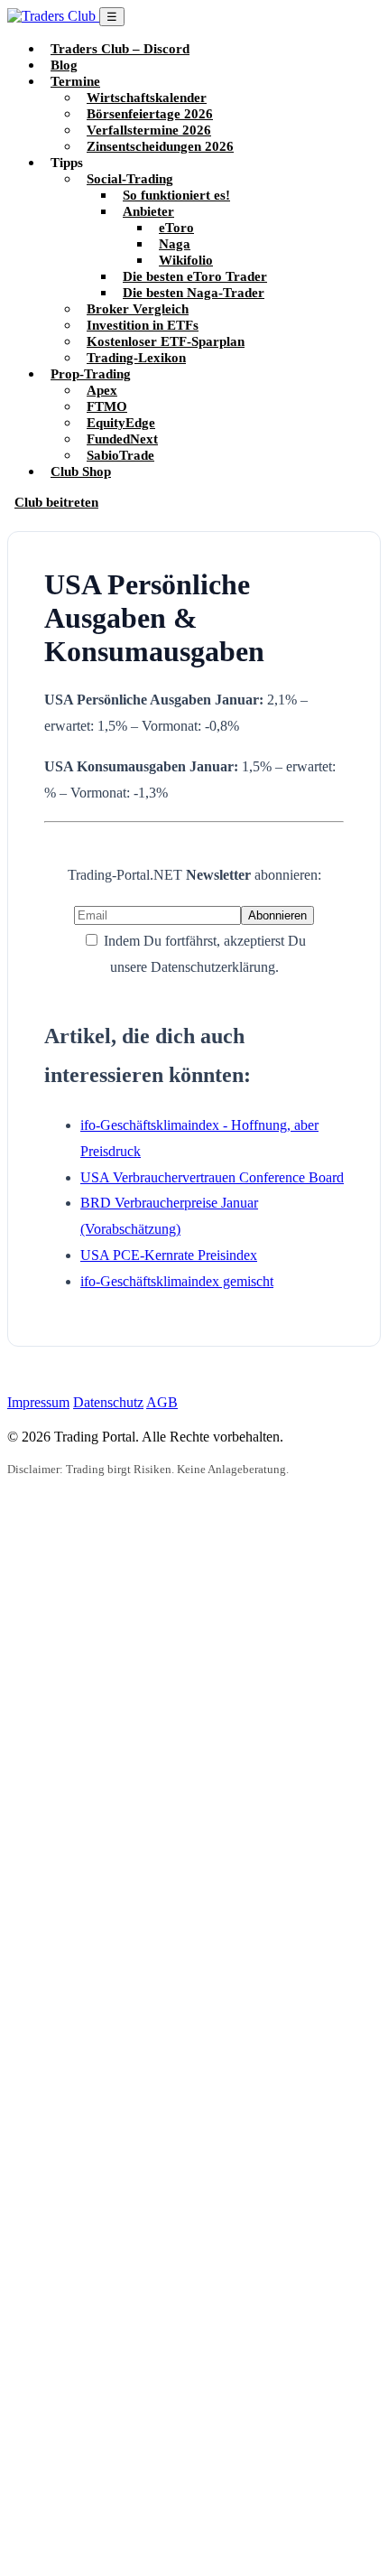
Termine (75, 81)
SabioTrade (120, 455)
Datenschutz (108, 1402)
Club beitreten (56, 502)
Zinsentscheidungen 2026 (160, 146)
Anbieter (148, 211)
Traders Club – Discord (120, 48)
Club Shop (81, 471)
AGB (162, 1402)
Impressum (38, 1402)
